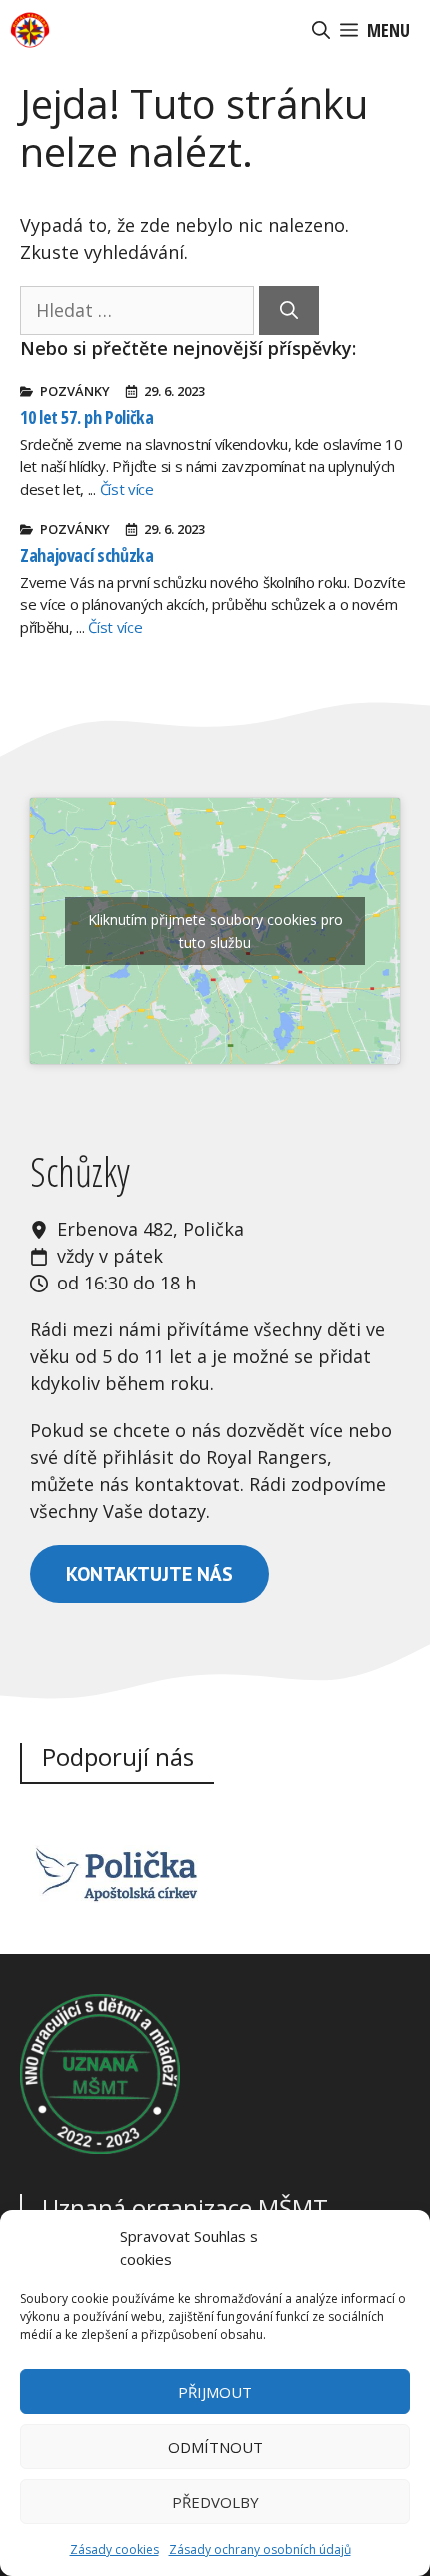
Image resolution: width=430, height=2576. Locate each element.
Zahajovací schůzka (87, 555)
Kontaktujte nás (149, 1574)
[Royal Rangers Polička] (30, 30)
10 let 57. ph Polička (86, 417)
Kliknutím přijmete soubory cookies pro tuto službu (215, 931)
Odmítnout (215, 2447)
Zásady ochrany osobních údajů (260, 2550)
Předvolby (215, 2502)
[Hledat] (289, 310)
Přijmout (215, 2392)
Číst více (127, 489)
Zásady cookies (114, 2550)
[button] (321, 30)
